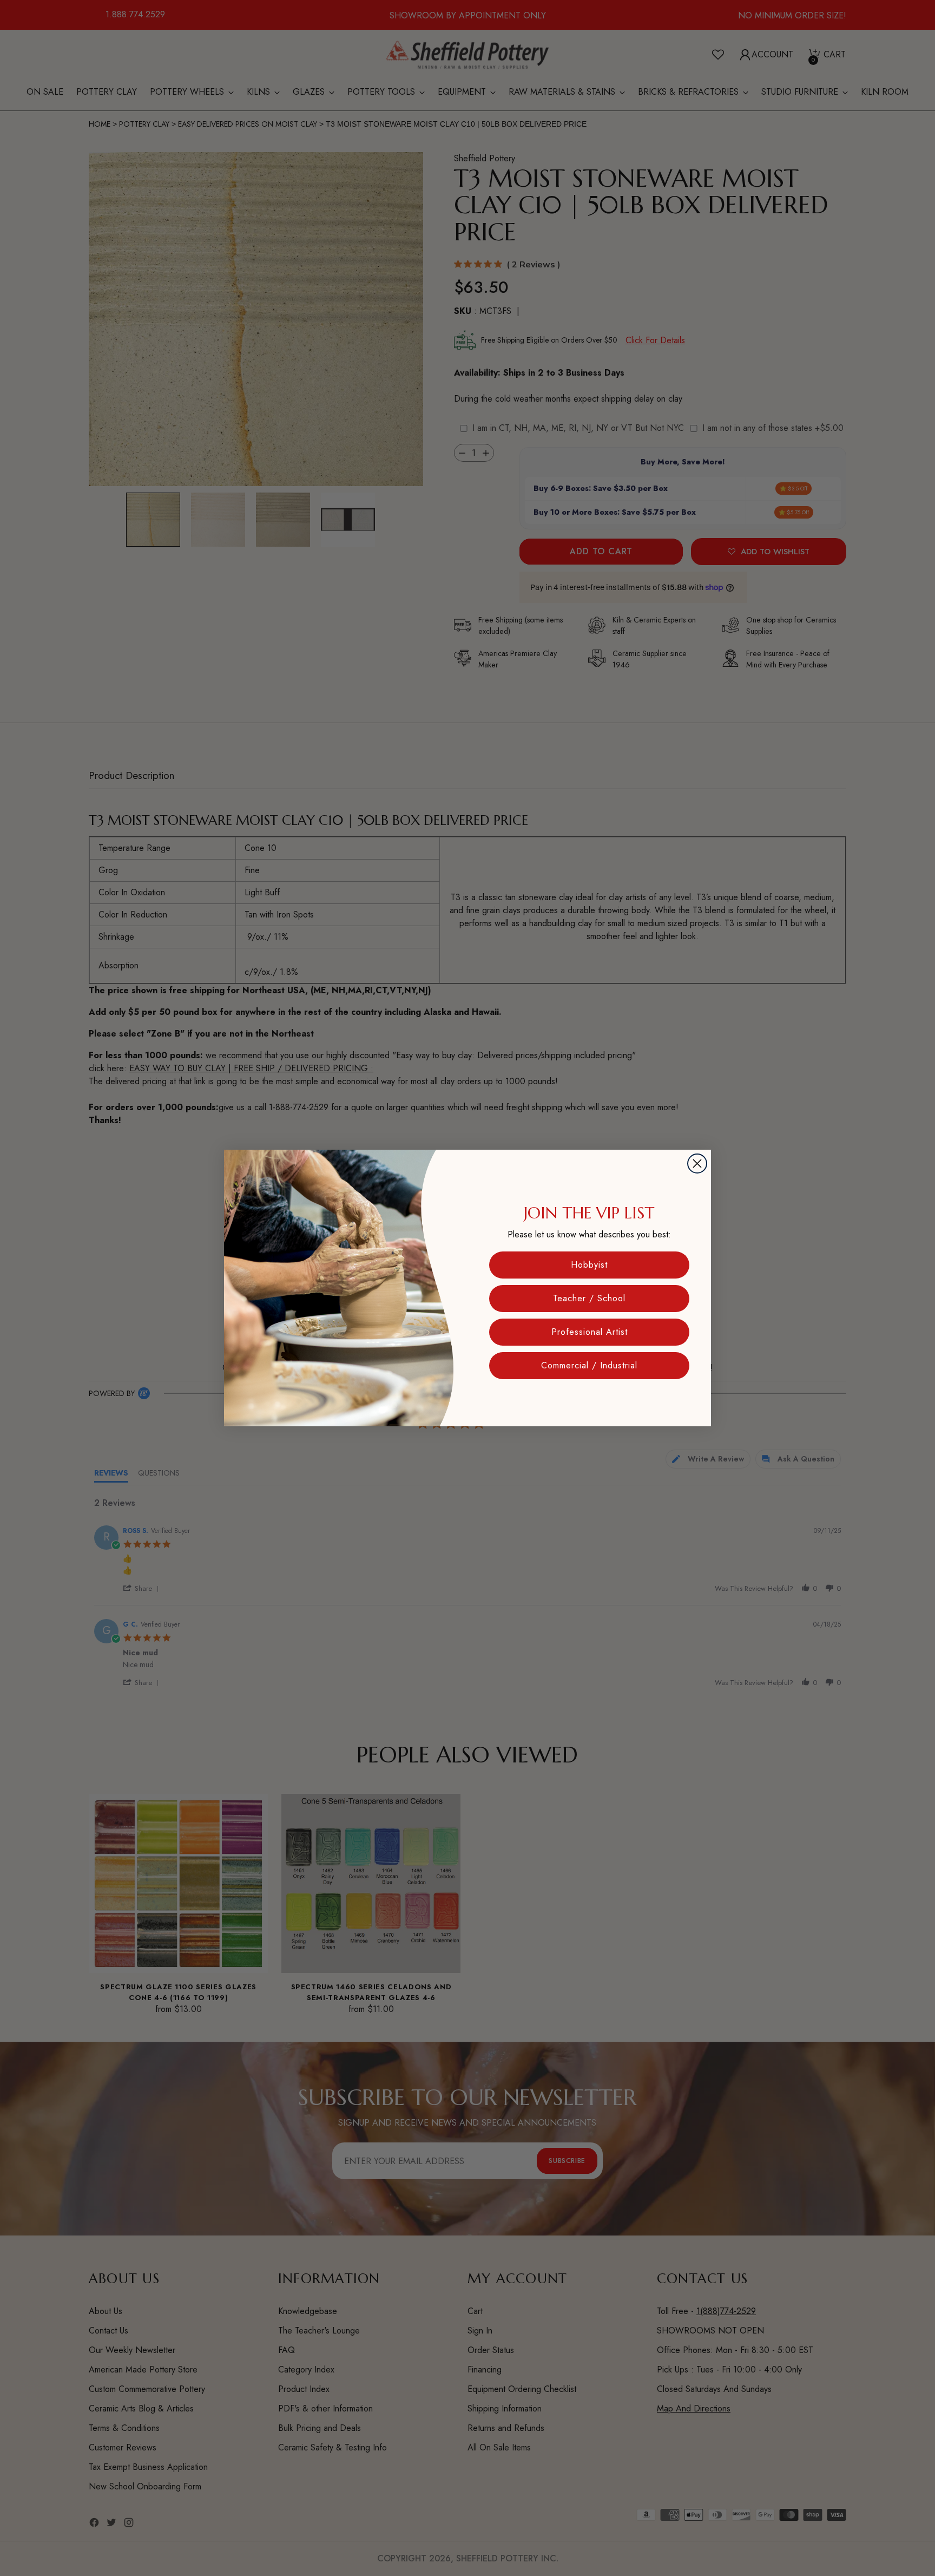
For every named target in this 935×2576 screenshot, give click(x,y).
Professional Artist (590, 1332)
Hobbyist (589, 1265)
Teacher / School (589, 1298)
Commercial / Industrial (589, 1365)
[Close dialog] (697, 1164)
